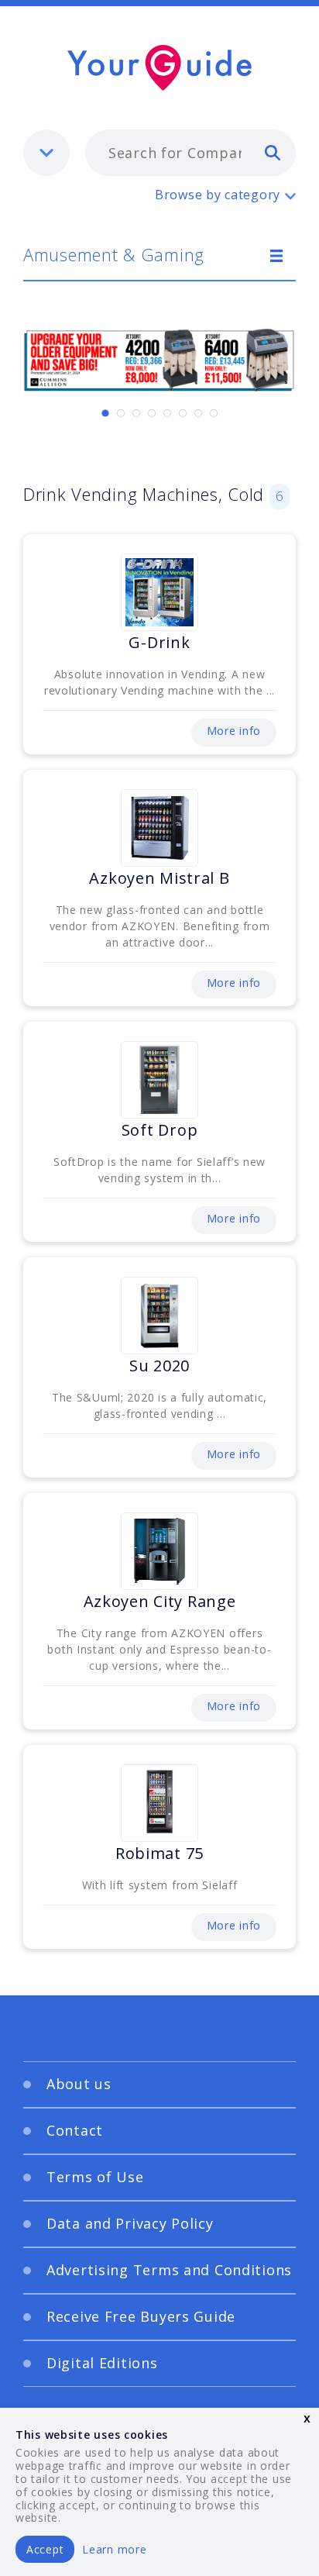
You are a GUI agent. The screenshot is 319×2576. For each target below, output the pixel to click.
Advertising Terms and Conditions (169, 2270)
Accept (45, 2549)
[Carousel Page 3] (136, 413)
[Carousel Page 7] (198, 413)
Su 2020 (159, 1366)
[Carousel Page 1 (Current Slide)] (105, 413)
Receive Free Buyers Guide (141, 2316)
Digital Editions (102, 2363)
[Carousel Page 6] (183, 413)
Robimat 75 (159, 1853)
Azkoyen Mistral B (159, 878)
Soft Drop (159, 1130)
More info (234, 731)
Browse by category (218, 195)
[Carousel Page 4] (152, 413)
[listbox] (46, 153)
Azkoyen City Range (160, 1601)
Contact (75, 2130)
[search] (273, 152)
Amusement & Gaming (114, 254)
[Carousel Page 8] (214, 413)
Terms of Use (95, 2177)
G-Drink (159, 642)
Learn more (114, 2549)
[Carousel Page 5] (167, 413)
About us (79, 2084)
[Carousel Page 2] (121, 413)
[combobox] (190, 153)
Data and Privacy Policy (130, 2223)
